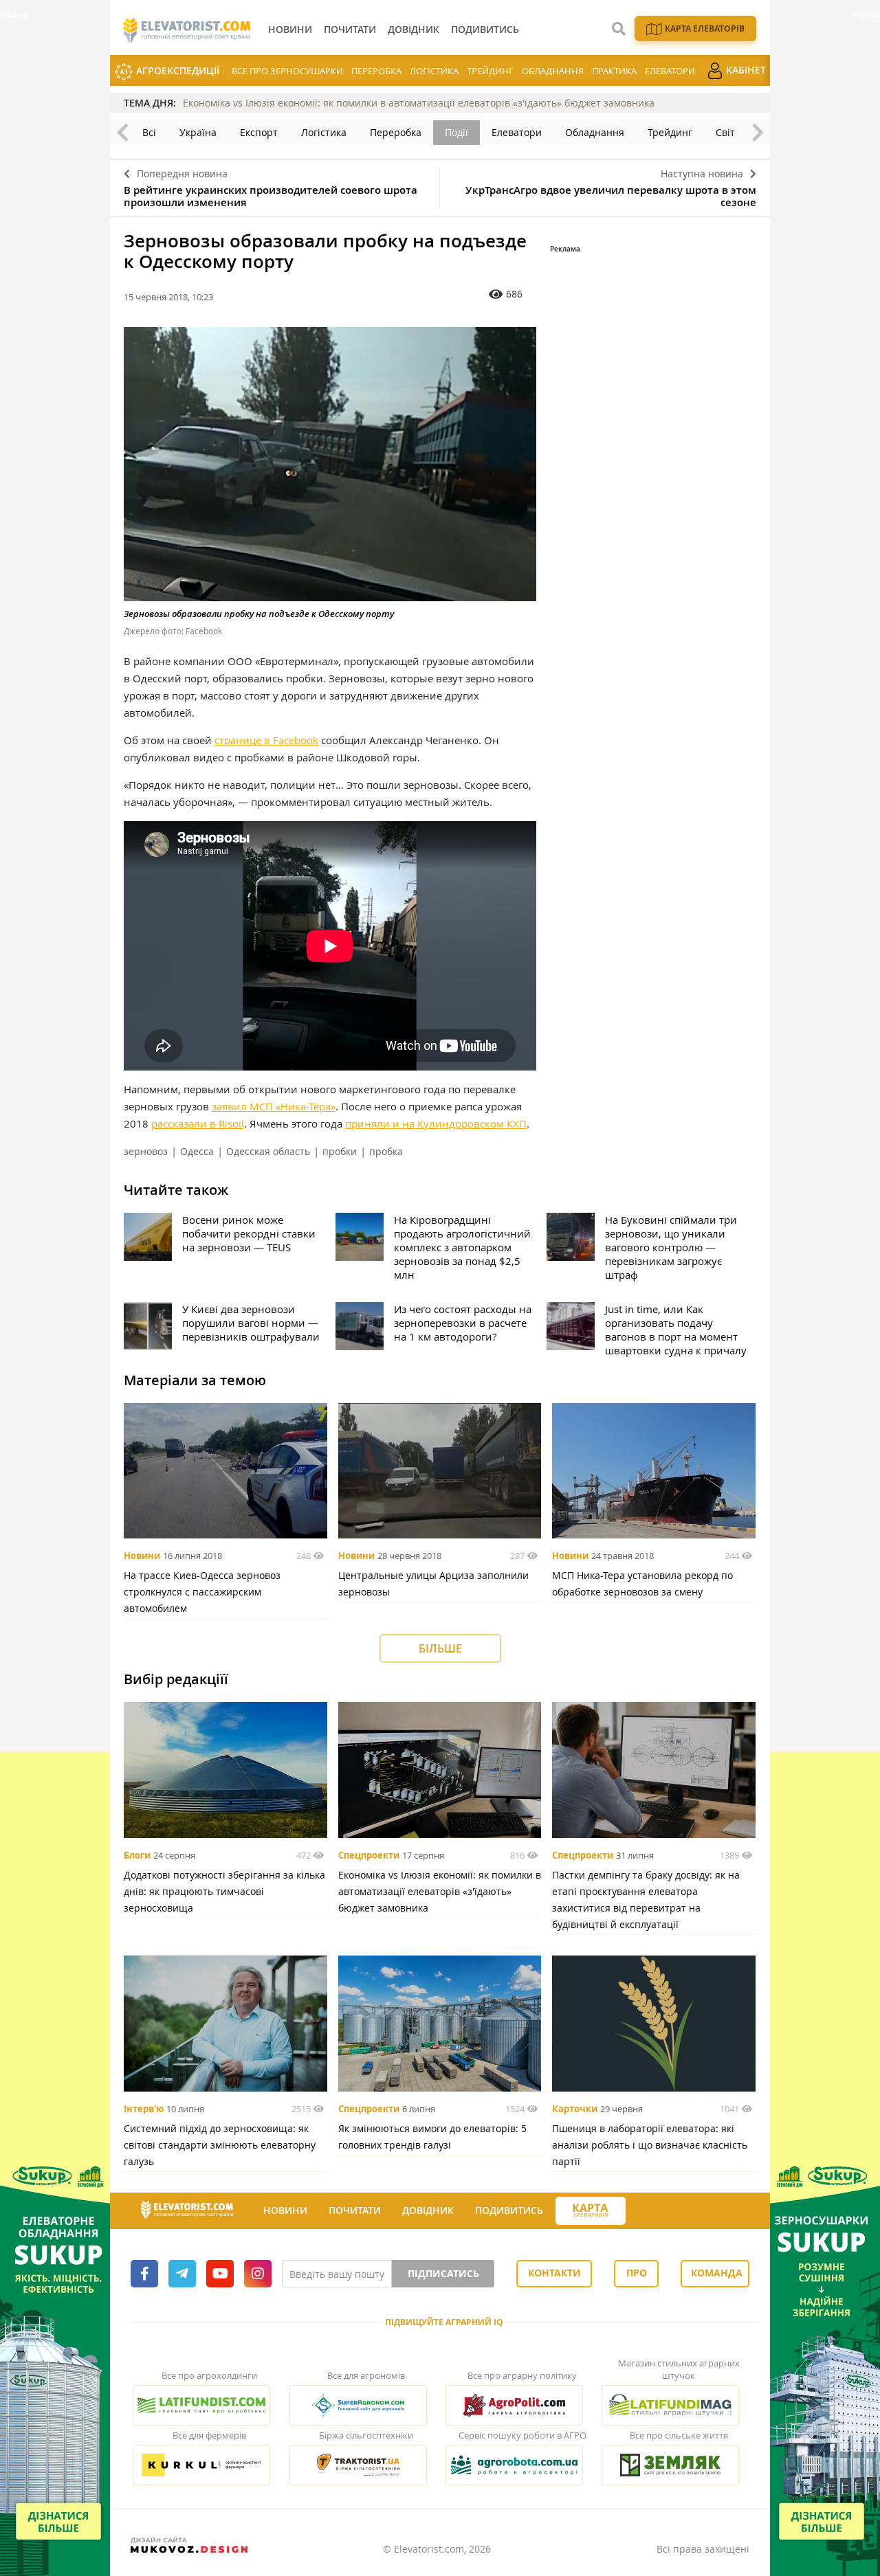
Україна (198, 132)
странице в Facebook (266, 740)
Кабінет (745, 70)
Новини (142, 1556)
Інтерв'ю (144, 2109)
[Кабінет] (638, 2211)
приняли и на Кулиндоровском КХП (436, 1123)
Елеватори (670, 71)
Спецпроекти (369, 1855)
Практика (614, 71)
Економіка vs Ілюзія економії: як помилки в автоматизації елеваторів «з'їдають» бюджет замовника (419, 103)
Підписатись (443, 2273)
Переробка (376, 71)
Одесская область (268, 1151)
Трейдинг (490, 71)
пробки (340, 1151)
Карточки (575, 2109)
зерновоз (146, 1151)
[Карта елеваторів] (591, 2211)
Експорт (259, 132)
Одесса (197, 1151)
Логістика (434, 71)
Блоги (137, 1855)
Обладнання (553, 71)
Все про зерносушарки (287, 71)
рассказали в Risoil (198, 1123)
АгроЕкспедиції (176, 70)
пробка (386, 1151)
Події (456, 132)
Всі (149, 132)
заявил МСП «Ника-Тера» (274, 1106)
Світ (725, 132)
